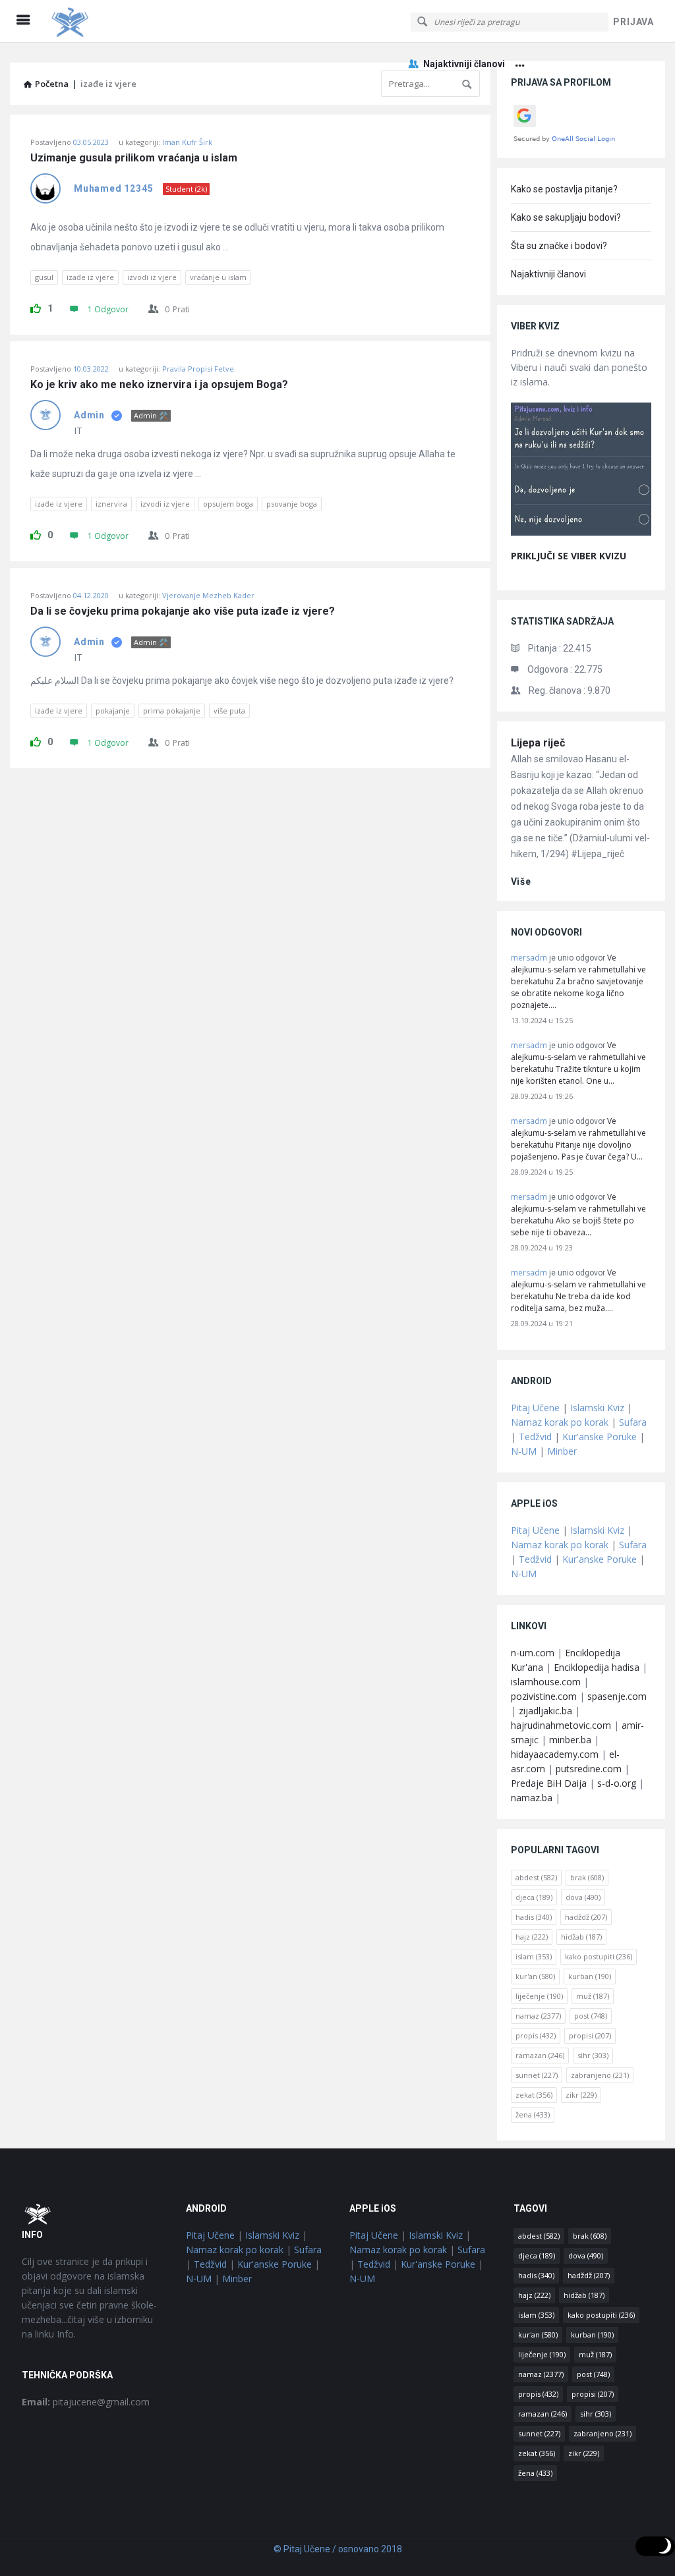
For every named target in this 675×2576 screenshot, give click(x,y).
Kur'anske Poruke (600, 1437)
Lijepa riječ (538, 743)
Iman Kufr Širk (187, 142)
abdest (536, 1877)
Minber (562, 1451)
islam (534, 1956)
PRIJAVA (633, 22)
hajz (532, 1937)
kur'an (535, 1976)
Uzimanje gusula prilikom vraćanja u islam (134, 158)
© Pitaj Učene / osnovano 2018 (338, 2549)
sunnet (537, 2075)
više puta (229, 711)
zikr (581, 2095)
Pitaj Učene (535, 1408)
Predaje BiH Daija (549, 1783)
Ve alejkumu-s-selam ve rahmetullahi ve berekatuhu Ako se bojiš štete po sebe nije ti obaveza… (578, 1215)
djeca (534, 1897)
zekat (534, 2095)
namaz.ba (532, 1798)
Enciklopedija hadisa (597, 1667)
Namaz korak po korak (560, 1422)
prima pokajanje (172, 711)
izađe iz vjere (90, 277)
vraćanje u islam (218, 277)
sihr (593, 2055)
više (521, 882)
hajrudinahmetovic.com (561, 1725)
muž (593, 1996)
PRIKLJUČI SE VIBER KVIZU (569, 556)
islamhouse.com (546, 1682)
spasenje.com (617, 1696)
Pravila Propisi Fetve (198, 369)
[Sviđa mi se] (36, 306)
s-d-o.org (617, 1783)
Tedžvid (535, 1437)
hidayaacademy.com (555, 1754)
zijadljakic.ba (545, 1711)
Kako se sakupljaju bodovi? (566, 217)
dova (583, 1897)
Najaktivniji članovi (464, 64)
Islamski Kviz (597, 1408)
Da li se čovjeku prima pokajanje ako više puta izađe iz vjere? (183, 611)
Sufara (633, 1422)
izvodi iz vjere (152, 277)
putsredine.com (589, 1769)
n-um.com (533, 1653)
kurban (590, 1976)
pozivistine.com (544, 1696)
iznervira (111, 504)
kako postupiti (599, 1956)
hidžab (581, 1937)
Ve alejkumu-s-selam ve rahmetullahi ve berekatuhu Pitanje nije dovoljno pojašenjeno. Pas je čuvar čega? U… (578, 1139)
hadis (534, 1917)
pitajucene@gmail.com (86, 2402)
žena (533, 2114)
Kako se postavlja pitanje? (564, 189)
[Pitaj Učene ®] (113, 21)
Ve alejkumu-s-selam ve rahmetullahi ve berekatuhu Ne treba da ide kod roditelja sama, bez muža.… (578, 1290)
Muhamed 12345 (113, 188)
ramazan (540, 2055)
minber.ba (570, 1740)
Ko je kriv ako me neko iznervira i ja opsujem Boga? (159, 385)
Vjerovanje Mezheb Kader (208, 595)
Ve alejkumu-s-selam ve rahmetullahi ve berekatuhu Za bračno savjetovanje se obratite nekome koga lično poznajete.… (578, 981)
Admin (89, 415)
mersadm (529, 958)
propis (536, 2035)
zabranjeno (600, 2075)
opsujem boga (228, 504)
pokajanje (113, 711)
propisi (590, 2035)
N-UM (524, 1451)
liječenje (539, 1996)
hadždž (586, 1917)
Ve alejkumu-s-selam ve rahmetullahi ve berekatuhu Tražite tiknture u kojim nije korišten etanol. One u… (578, 1063)
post (591, 2016)
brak (587, 1877)
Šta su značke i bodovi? (559, 246)
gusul (44, 277)
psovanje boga (292, 504)
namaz (538, 2016)
